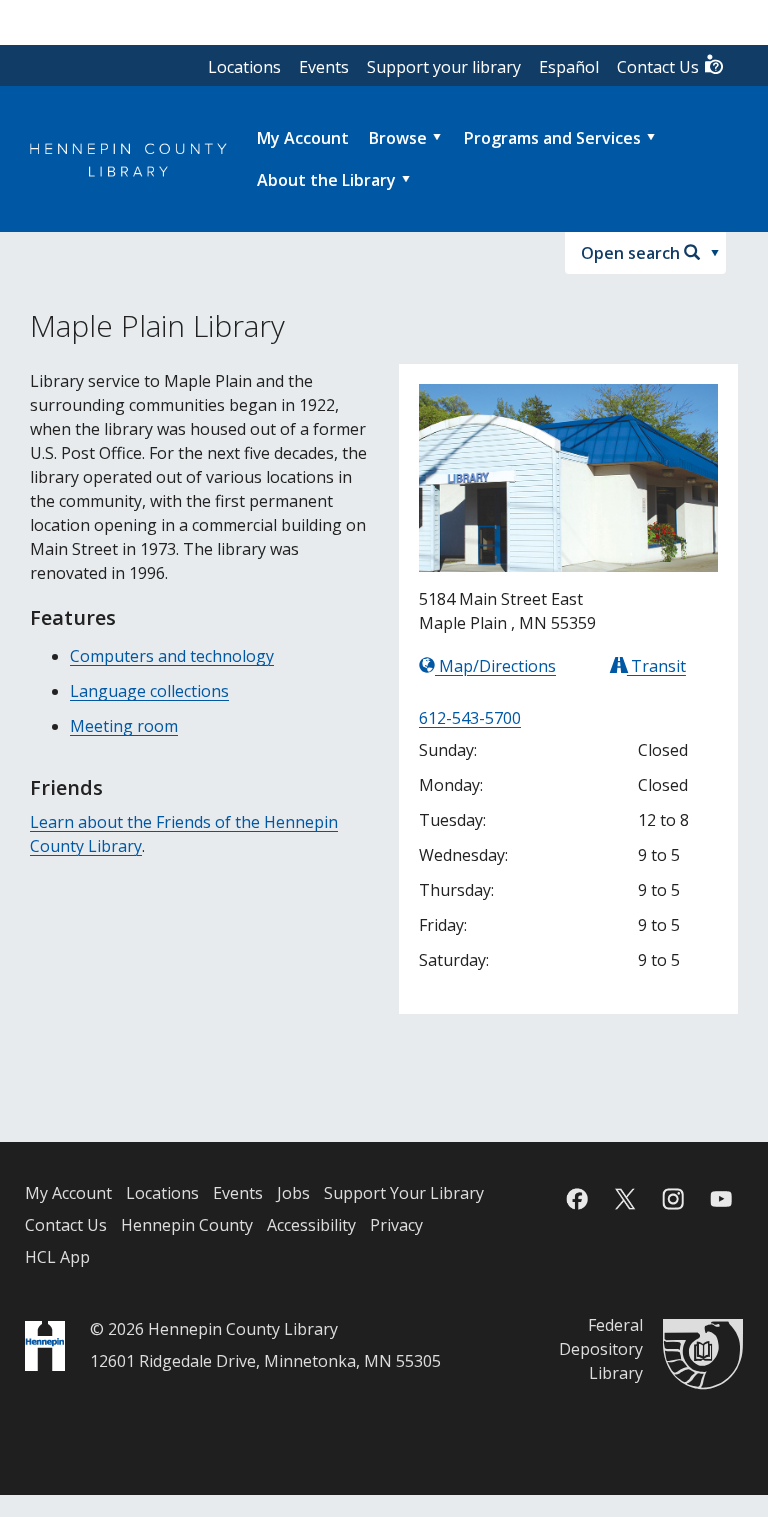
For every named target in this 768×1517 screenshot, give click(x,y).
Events (324, 67)
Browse (398, 138)
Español (569, 67)
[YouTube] (721, 1199)
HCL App (57, 1257)
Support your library (444, 67)
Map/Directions (495, 666)
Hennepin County (187, 1225)
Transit (656, 666)
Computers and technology (172, 656)
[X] (625, 1199)
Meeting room (124, 726)
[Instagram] (673, 1199)
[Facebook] (577, 1199)
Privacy (396, 1225)
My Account (68, 1193)
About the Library (326, 180)
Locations (244, 67)
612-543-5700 (470, 718)
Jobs (293, 1193)
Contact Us (660, 67)
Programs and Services (552, 138)
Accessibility (311, 1225)
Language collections (149, 691)
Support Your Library (404, 1193)
